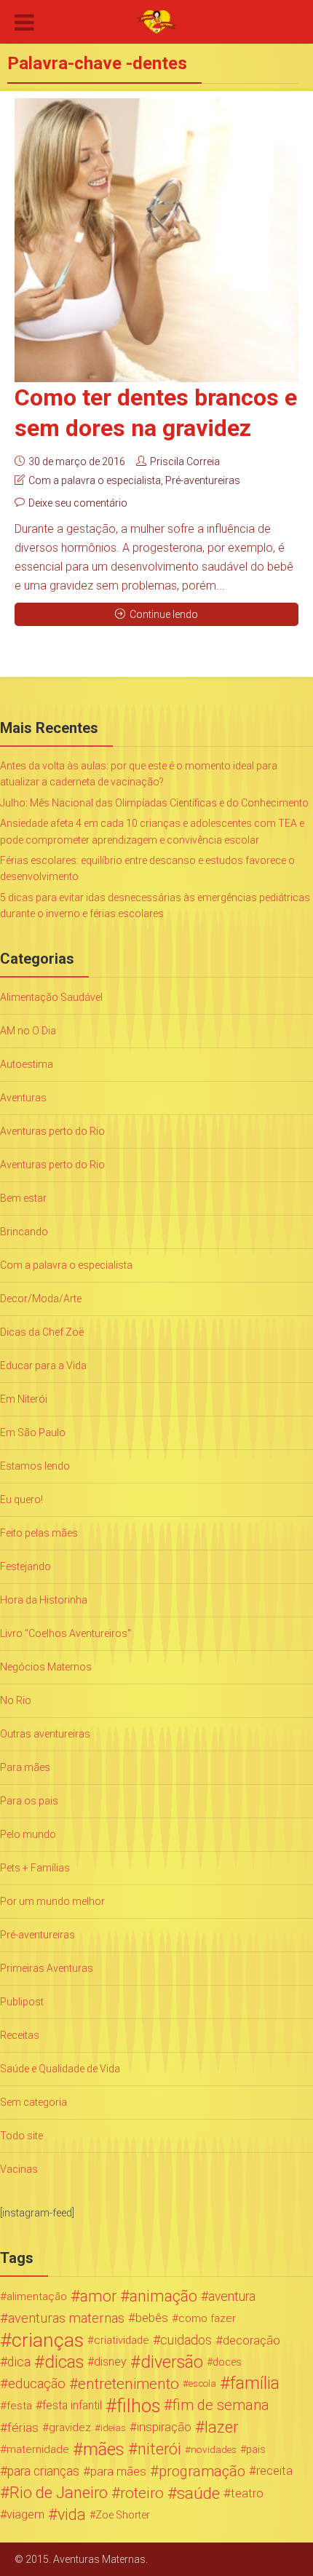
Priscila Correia (185, 461)
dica (19, 2362)
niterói (159, 2449)
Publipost (22, 2002)
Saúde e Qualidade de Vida (60, 2069)
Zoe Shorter (123, 2515)
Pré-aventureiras (203, 480)
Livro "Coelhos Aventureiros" (66, 1633)
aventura (232, 2296)
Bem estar (23, 1198)
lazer (221, 2428)
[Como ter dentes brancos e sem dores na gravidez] (156, 240)
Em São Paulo (33, 1432)
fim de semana (221, 2405)
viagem (25, 2514)
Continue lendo (164, 614)
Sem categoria (33, 2102)
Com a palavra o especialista (95, 480)
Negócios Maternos (46, 1667)
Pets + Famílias (35, 1868)
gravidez (70, 2428)
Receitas (20, 2035)
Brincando (24, 1232)
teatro (247, 2493)
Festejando (25, 1566)
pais (256, 2449)
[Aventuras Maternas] (156, 20)
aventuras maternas (66, 2318)
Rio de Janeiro (59, 2493)
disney (110, 2362)
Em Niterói (24, 1399)
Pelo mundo (28, 1834)
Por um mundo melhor (52, 1901)
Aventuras (23, 1098)
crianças (48, 2340)
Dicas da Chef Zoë (42, 1332)
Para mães (25, 1767)
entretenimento (128, 2384)
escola (202, 2383)
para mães (118, 2471)
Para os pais (29, 1801)
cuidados (186, 2340)
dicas (64, 2362)
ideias (113, 2428)
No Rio (16, 1700)
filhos (138, 2406)
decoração (251, 2340)
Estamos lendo (35, 1466)
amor (98, 2296)
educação (37, 2384)
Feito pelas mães (39, 1533)
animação (163, 2296)
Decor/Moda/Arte (41, 1299)
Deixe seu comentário (78, 503)
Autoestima (27, 1064)
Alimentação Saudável (51, 997)
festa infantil (72, 2405)
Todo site (21, 2136)
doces (227, 2362)
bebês (152, 2318)
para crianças (43, 2471)
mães (104, 2449)
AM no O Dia (28, 1031)
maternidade (38, 2449)
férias (23, 2428)
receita (274, 2471)
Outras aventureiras (45, 1734)
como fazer (207, 2318)
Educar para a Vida (43, 1366)
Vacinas (19, 2169)
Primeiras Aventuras (47, 1968)
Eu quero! (21, 1499)
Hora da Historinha (44, 1600)
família (255, 2384)
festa (19, 2406)
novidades (214, 2449)
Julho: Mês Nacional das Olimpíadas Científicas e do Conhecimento (154, 803)
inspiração (164, 2427)
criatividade (122, 2340)
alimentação (37, 2296)
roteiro (142, 2493)
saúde (198, 2493)
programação (202, 2471)
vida (72, 2515)
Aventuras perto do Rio (52, 1131)
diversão (172, 2362)
